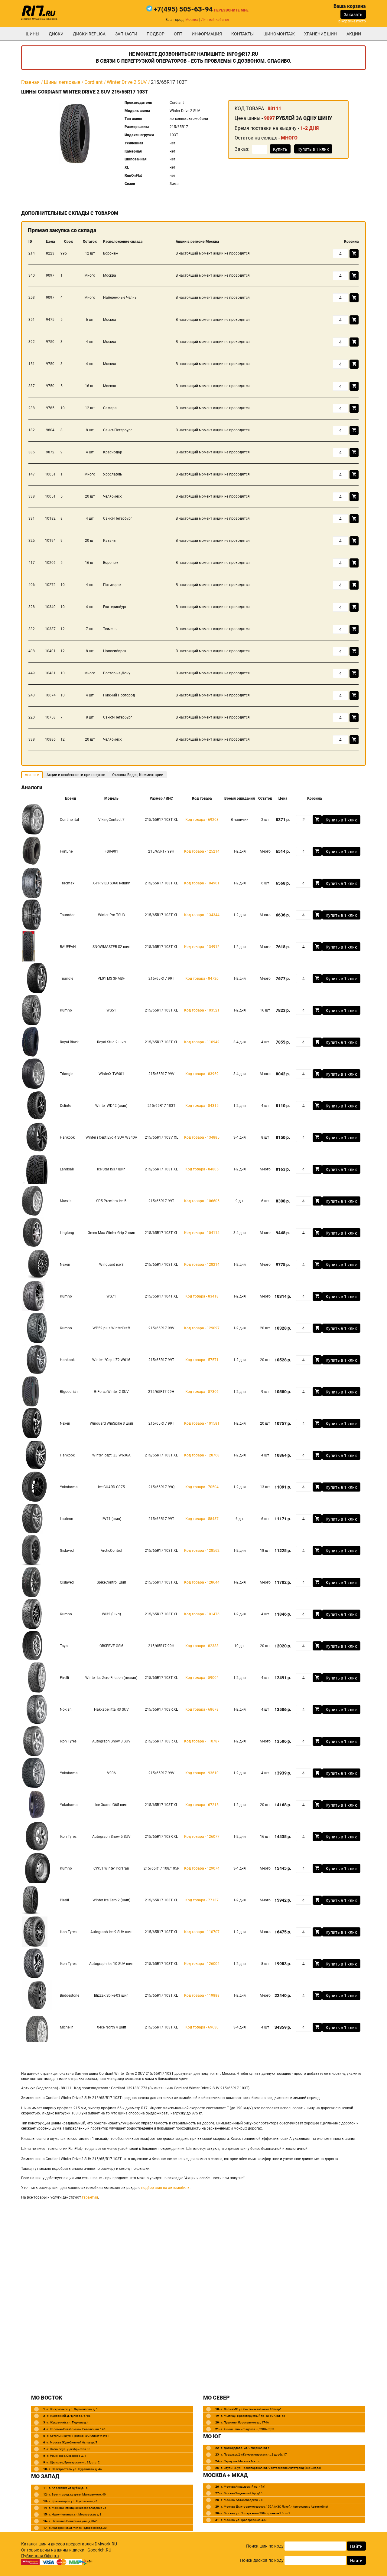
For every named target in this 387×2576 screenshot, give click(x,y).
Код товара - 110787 (202, 1741)
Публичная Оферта (40, 2556)
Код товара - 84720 (202, 979)
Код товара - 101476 (202, 1614)
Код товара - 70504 (202, 1487)
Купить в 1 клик (313, 149)
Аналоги (32, 775)
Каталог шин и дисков (43, 2544)
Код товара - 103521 (202, 1010)
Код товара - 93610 (202, 1773)
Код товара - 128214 (202, 1265)
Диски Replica (89, 34)
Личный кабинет (215, 20)
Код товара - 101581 (202, 1423)
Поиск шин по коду (265, 2546)
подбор (156, 34)
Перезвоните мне (231, 10)
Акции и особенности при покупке (76, 775)
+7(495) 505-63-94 (183, 9)
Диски (56, 34)
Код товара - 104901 (202, 883)
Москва (192, 20)
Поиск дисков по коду (262, 2560)
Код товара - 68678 (202, 1709)
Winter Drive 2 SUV (127, 82)
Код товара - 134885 (202, 1137)
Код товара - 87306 (202, 1392)
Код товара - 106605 (202, 1201)
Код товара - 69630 (202, 2027)
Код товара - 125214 (202, 851)
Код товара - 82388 (202, 1646)
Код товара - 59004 (202, 1678)
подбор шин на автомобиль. (166, 2188)
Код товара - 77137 (202, 1900)
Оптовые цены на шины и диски (53, 2550)
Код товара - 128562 (202, 1551)
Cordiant (93, 82)
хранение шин (320, 34)
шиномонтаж (279, 34)
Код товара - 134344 (202, 915)
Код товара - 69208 (202, 820)
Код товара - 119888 (202, 1995)
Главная (30, 82)
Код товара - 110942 (202, 1042)
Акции (354, 34)
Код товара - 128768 (202, 1455)
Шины (33, 34)
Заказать (353, 15)
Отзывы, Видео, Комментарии (138, 775)
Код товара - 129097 (202, 1328)
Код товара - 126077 (202, 1837)
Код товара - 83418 (202, 1296)
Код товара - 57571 (202, 1360)
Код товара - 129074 (202, 1868)
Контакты (242, 34)
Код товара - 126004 (202, 1964)
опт (178, 34)
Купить (280, 149)
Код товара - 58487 (202, 1519)
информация (207, 34)
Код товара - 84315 (202, 1106)
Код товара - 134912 (202, 947)
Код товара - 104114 (202, 1233)
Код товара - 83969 (202, 1074)
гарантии (90, 2197)
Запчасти (126, 34)
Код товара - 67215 (202, 1805)
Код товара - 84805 (202, 1169)
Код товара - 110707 (202, 1932)
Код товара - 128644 (202, 1582)
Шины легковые (62, 82)
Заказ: (242, 149)
